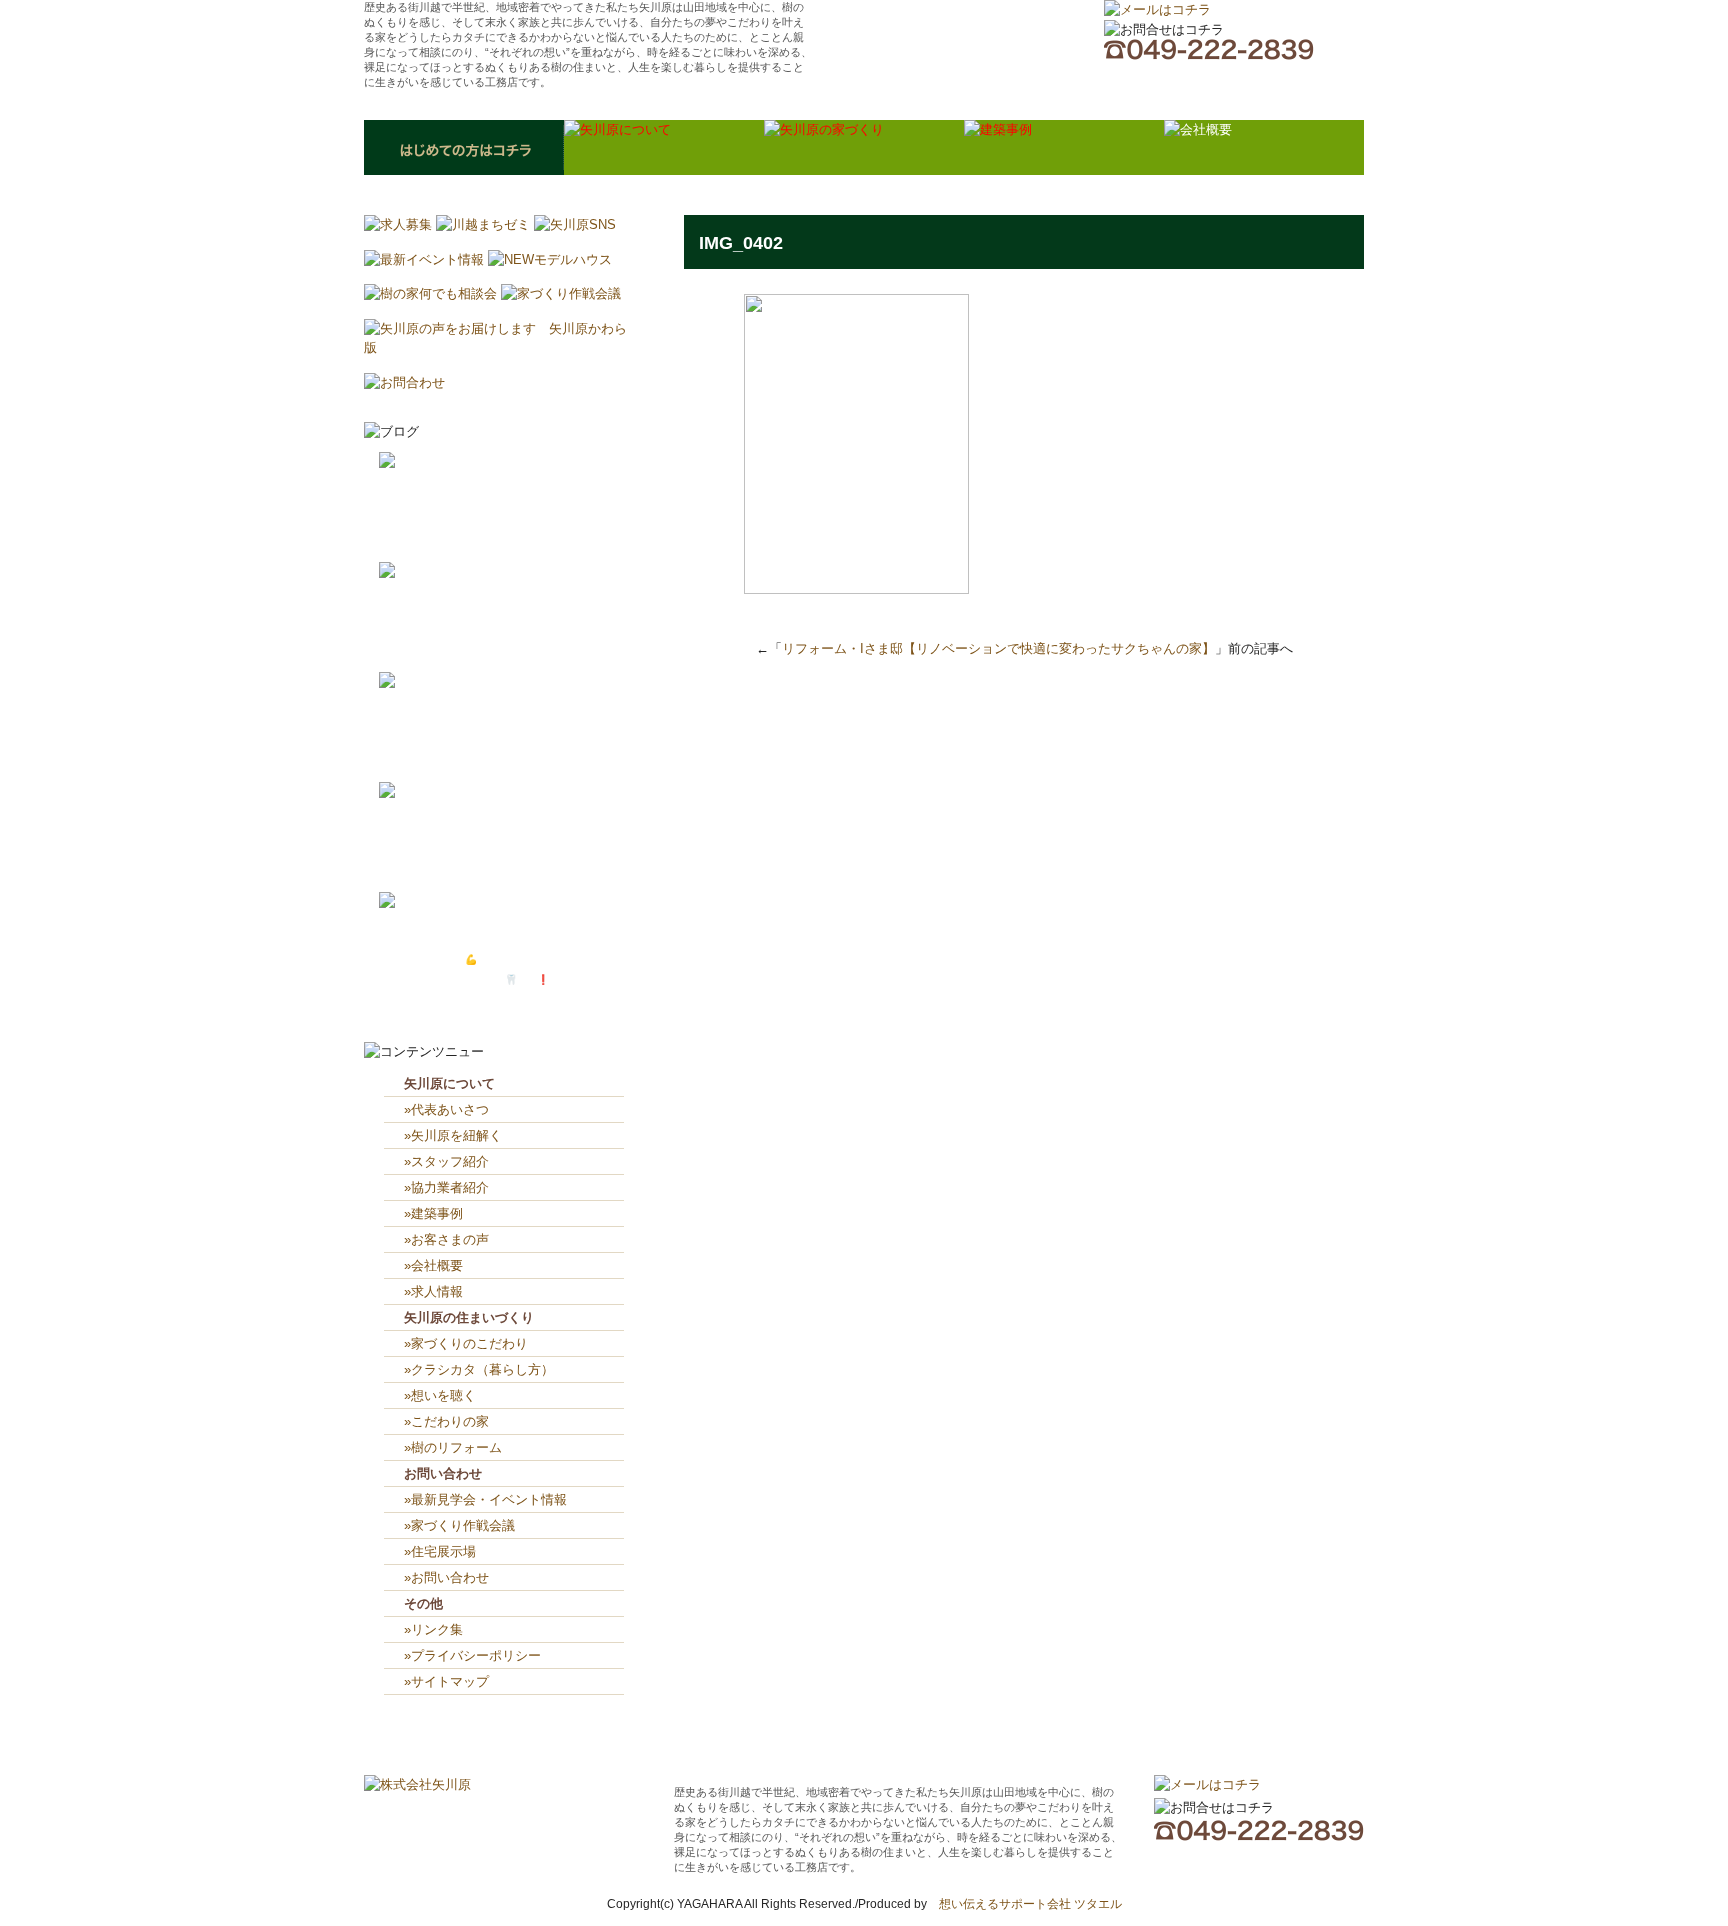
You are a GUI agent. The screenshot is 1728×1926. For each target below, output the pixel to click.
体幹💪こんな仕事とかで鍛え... (515, 959)
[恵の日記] (413, 681)
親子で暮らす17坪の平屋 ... (510, 869)
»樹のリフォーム (453, 1447)
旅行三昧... (469, 849)
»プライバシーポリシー (472, 1655)
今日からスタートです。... (504, 539)
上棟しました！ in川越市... (514, 629)
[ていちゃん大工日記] (445, 901)
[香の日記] (413, 791)
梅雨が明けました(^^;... (497, 759)
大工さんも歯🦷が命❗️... (501, 979)
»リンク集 (433, 1629)
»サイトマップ (453, 1681)
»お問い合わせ (446, 1577)
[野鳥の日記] (419, 571)
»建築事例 (433, 1213)
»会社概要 (433, 1265)
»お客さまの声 (446, 1239)
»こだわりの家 (446, 1421)
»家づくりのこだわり (466, 1343)
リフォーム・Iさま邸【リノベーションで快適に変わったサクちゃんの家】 (998, 648)
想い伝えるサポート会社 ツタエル (1024, 1904)
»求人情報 (433, 1291)
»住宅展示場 (440, 1551)
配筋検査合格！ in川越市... (511, 649)
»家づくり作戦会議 (459, 1525)
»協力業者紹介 (446, 1187)
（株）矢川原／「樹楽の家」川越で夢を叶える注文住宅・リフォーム (955, 44)
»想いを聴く (440, 1395)
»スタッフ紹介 (446, 1161)
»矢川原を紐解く (453, 1135)
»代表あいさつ (446, 1109)
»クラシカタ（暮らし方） (479, 1369)
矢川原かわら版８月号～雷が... (508, 739)
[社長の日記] (419, 461)
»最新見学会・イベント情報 (485, 1499)
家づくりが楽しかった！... (504, 519)
